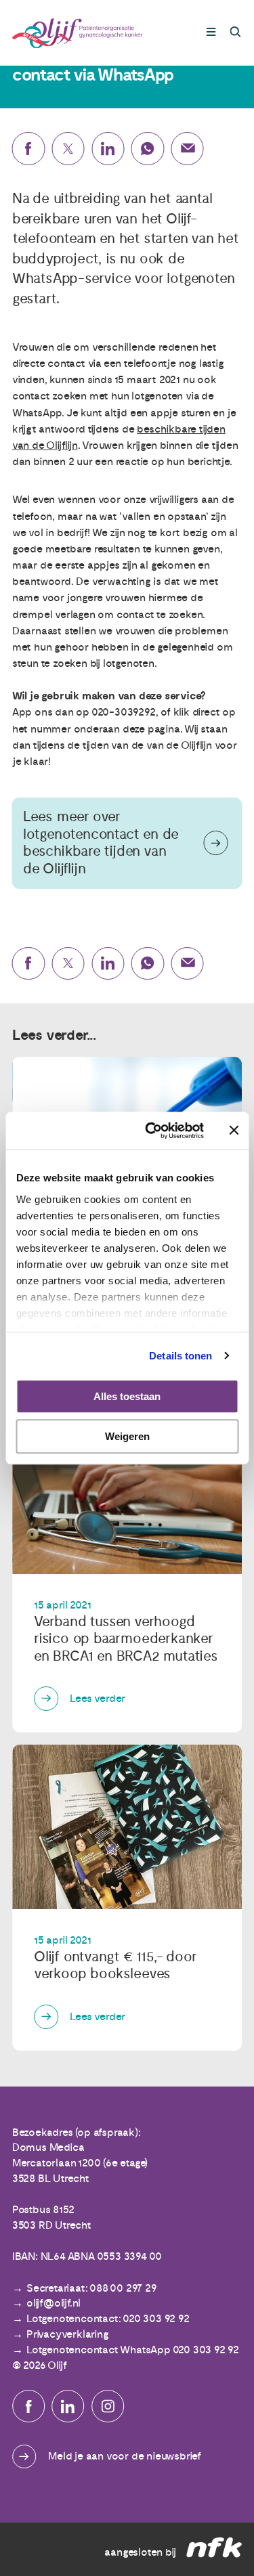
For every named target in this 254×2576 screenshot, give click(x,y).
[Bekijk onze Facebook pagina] (28, 2406)
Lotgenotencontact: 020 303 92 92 (108, 2319)
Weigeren (127, 1436)
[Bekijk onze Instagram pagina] (108, 2406)
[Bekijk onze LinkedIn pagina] (68, 2406)
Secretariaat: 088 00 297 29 (91, 2288)
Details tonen (181, 1356)
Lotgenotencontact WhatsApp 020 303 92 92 (133, 2350)
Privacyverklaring (68, 2334)
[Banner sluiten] (234, 1131)
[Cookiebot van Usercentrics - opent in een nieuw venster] (151, 1131)
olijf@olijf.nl (54, 2303)
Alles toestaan (127, 1396)
